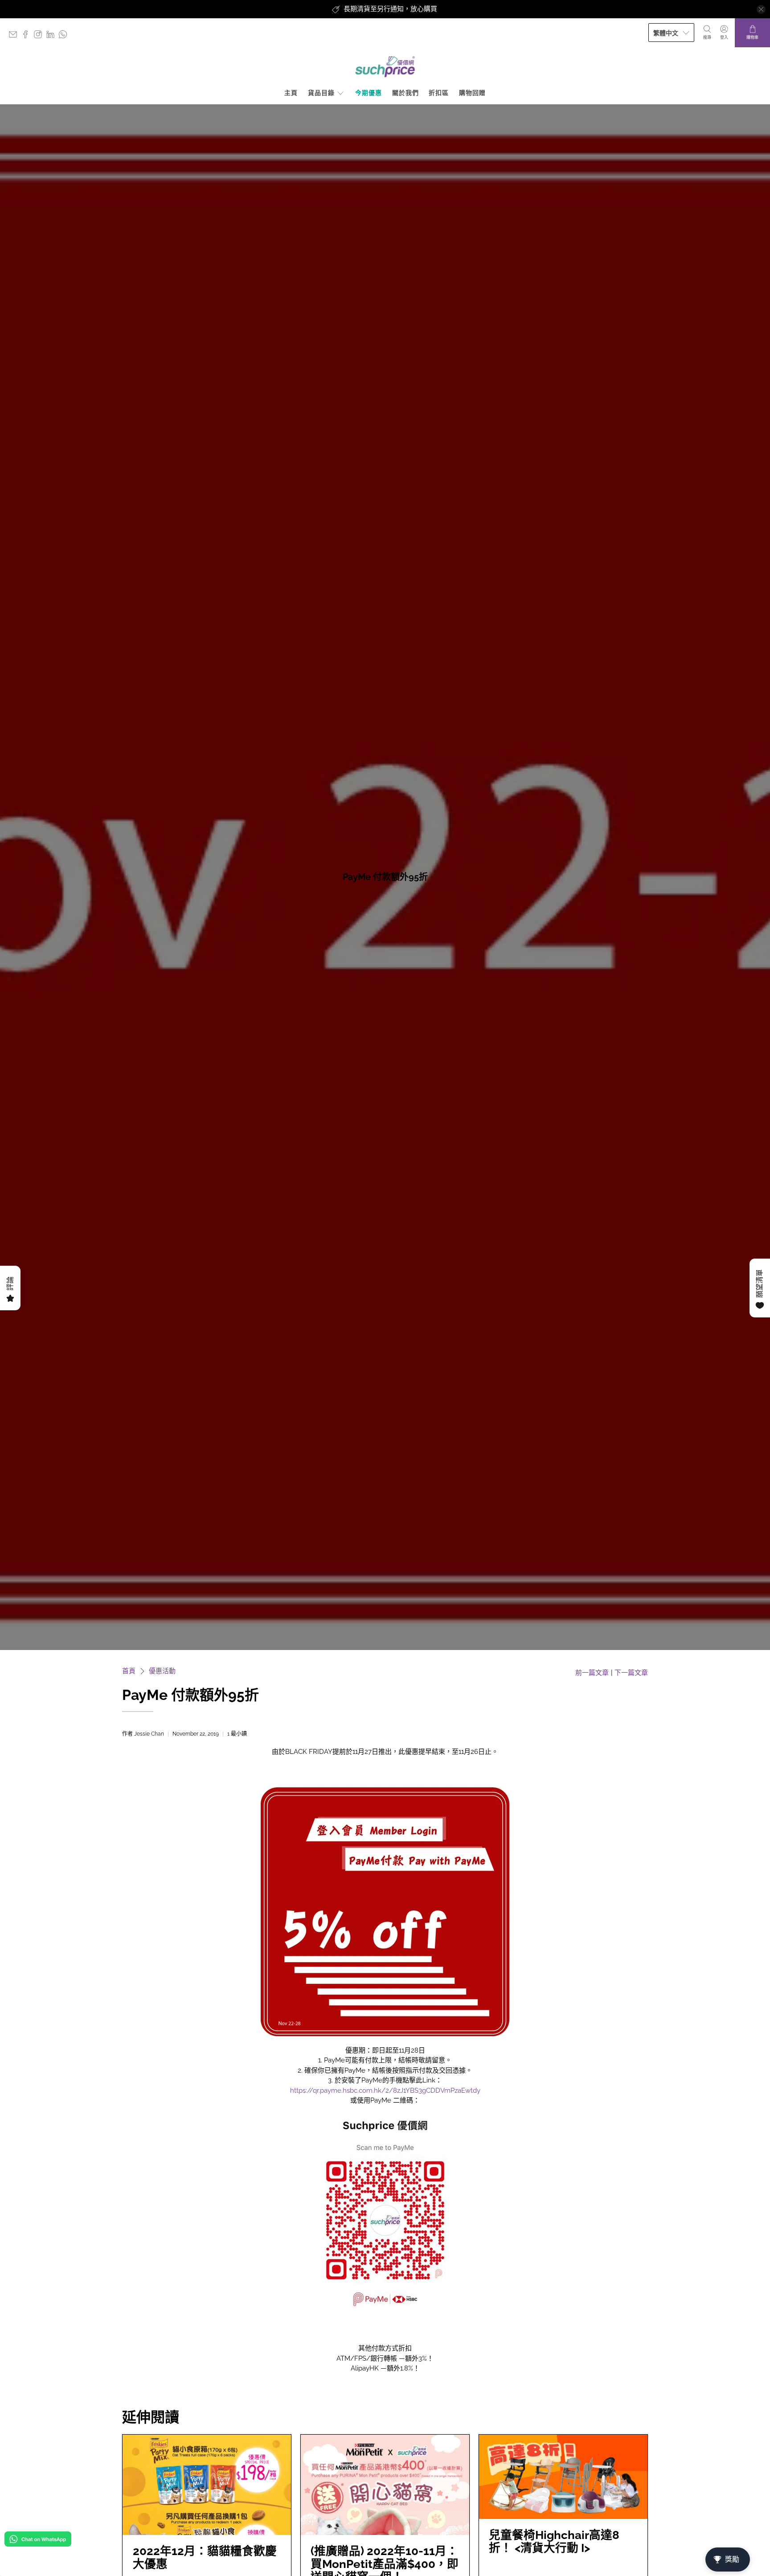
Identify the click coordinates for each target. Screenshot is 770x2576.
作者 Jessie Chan (143, 1734)
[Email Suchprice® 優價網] (15, 36)
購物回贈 (472, 93)
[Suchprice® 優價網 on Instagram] (40, 36)
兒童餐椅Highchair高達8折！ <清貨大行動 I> (554, 2541)
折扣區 (439, 93)
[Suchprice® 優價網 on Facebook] (28, 36)
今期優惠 (369, 93)
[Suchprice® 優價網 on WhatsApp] (65, 36)
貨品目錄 (321, 93)
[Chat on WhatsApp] (38, 2541)
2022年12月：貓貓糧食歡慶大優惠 (205, 2557)
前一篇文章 (592, 1673)
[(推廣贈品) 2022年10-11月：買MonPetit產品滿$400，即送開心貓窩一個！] (385, 2485)
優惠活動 (162, 1671)
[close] (761, 9)
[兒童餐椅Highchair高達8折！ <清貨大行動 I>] (563, 2477)
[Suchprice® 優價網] (385, 67)
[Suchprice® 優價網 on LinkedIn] (53, 36)
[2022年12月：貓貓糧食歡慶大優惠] (207, 2485)
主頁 (291, 93)
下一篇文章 (631, 1673)
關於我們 (405, 93)
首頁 (129, 1671)
